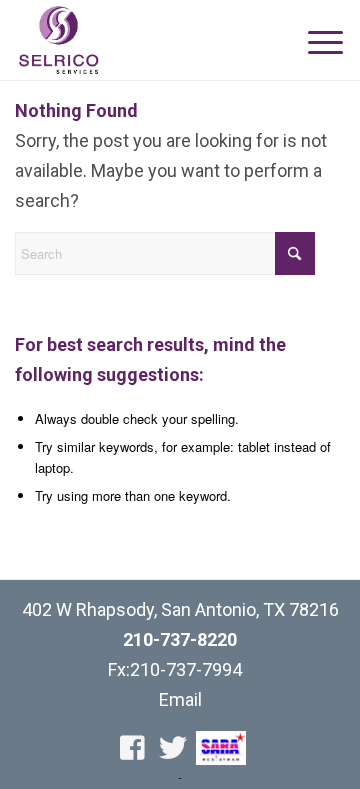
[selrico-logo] (147, 40)
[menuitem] (318, 42)
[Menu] (318, 42)
